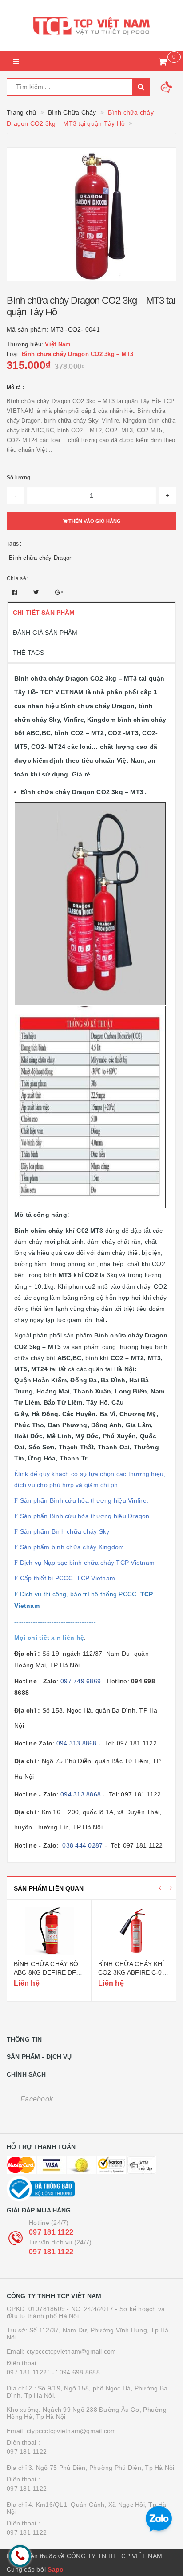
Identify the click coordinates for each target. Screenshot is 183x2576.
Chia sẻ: (17, 578)
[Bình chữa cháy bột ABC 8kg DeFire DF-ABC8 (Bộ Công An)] (49, 1931)
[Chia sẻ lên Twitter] (37, 592)
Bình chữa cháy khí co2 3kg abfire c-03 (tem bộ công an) (132, 1973)
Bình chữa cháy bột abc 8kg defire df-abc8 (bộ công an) (48, 1973)
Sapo (56, 2569)
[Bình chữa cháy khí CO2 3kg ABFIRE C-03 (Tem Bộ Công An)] (134, 1931)
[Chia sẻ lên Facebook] (15, 592)
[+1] (59, 592)
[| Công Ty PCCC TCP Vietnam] (91, 26)
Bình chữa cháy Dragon (41, 558)
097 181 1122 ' (28, 2372)
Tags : (14, 544)
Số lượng (18, 478)
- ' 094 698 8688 (76, 2372)
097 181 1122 (51, 2232)
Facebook (37, 2099)
